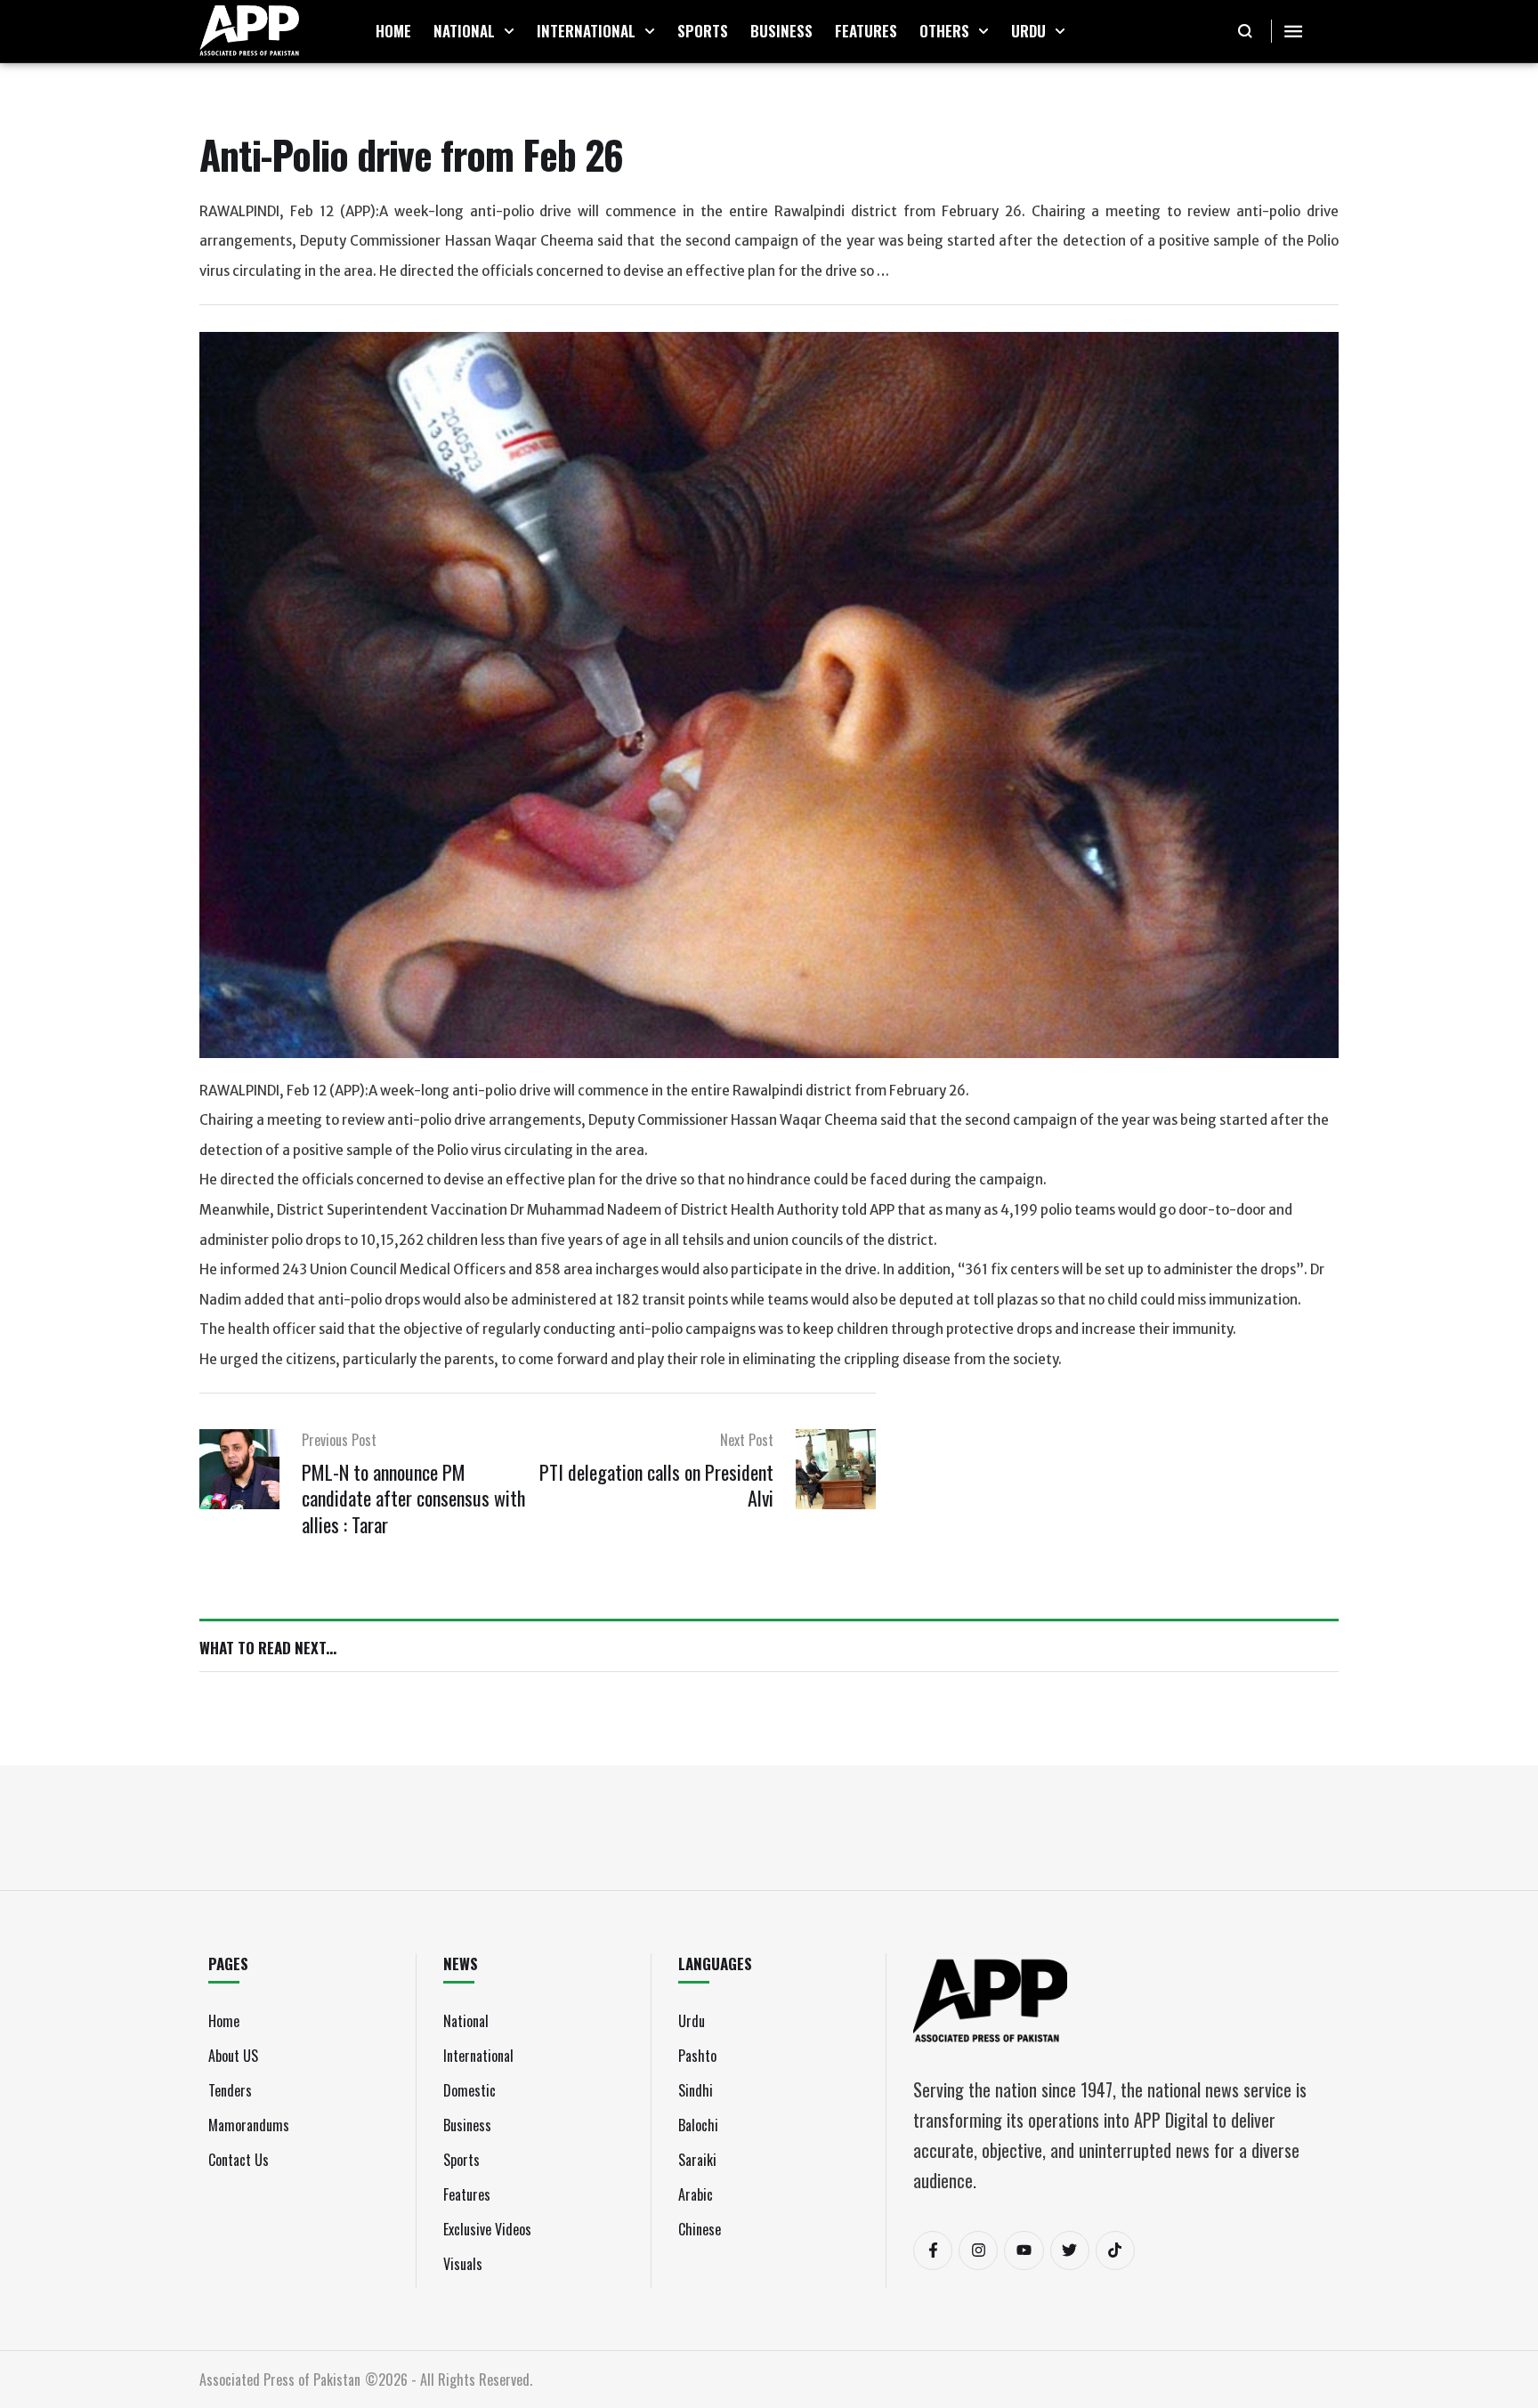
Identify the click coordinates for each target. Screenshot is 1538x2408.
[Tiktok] (1115, 2250)
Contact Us (239, 2160)
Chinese (700, 2229)
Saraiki (697, 2160)
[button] (509, 31)
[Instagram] (978, 2250)
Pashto (697, 2056)
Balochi (698, 2125)
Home (224, 2021)
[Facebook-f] (933, 2250)
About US (233, 2056)
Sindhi (696, 2090)
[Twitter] (1070, 2250)
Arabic (696, 2194)
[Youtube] (1024, 2250)
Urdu (692, 2021)
